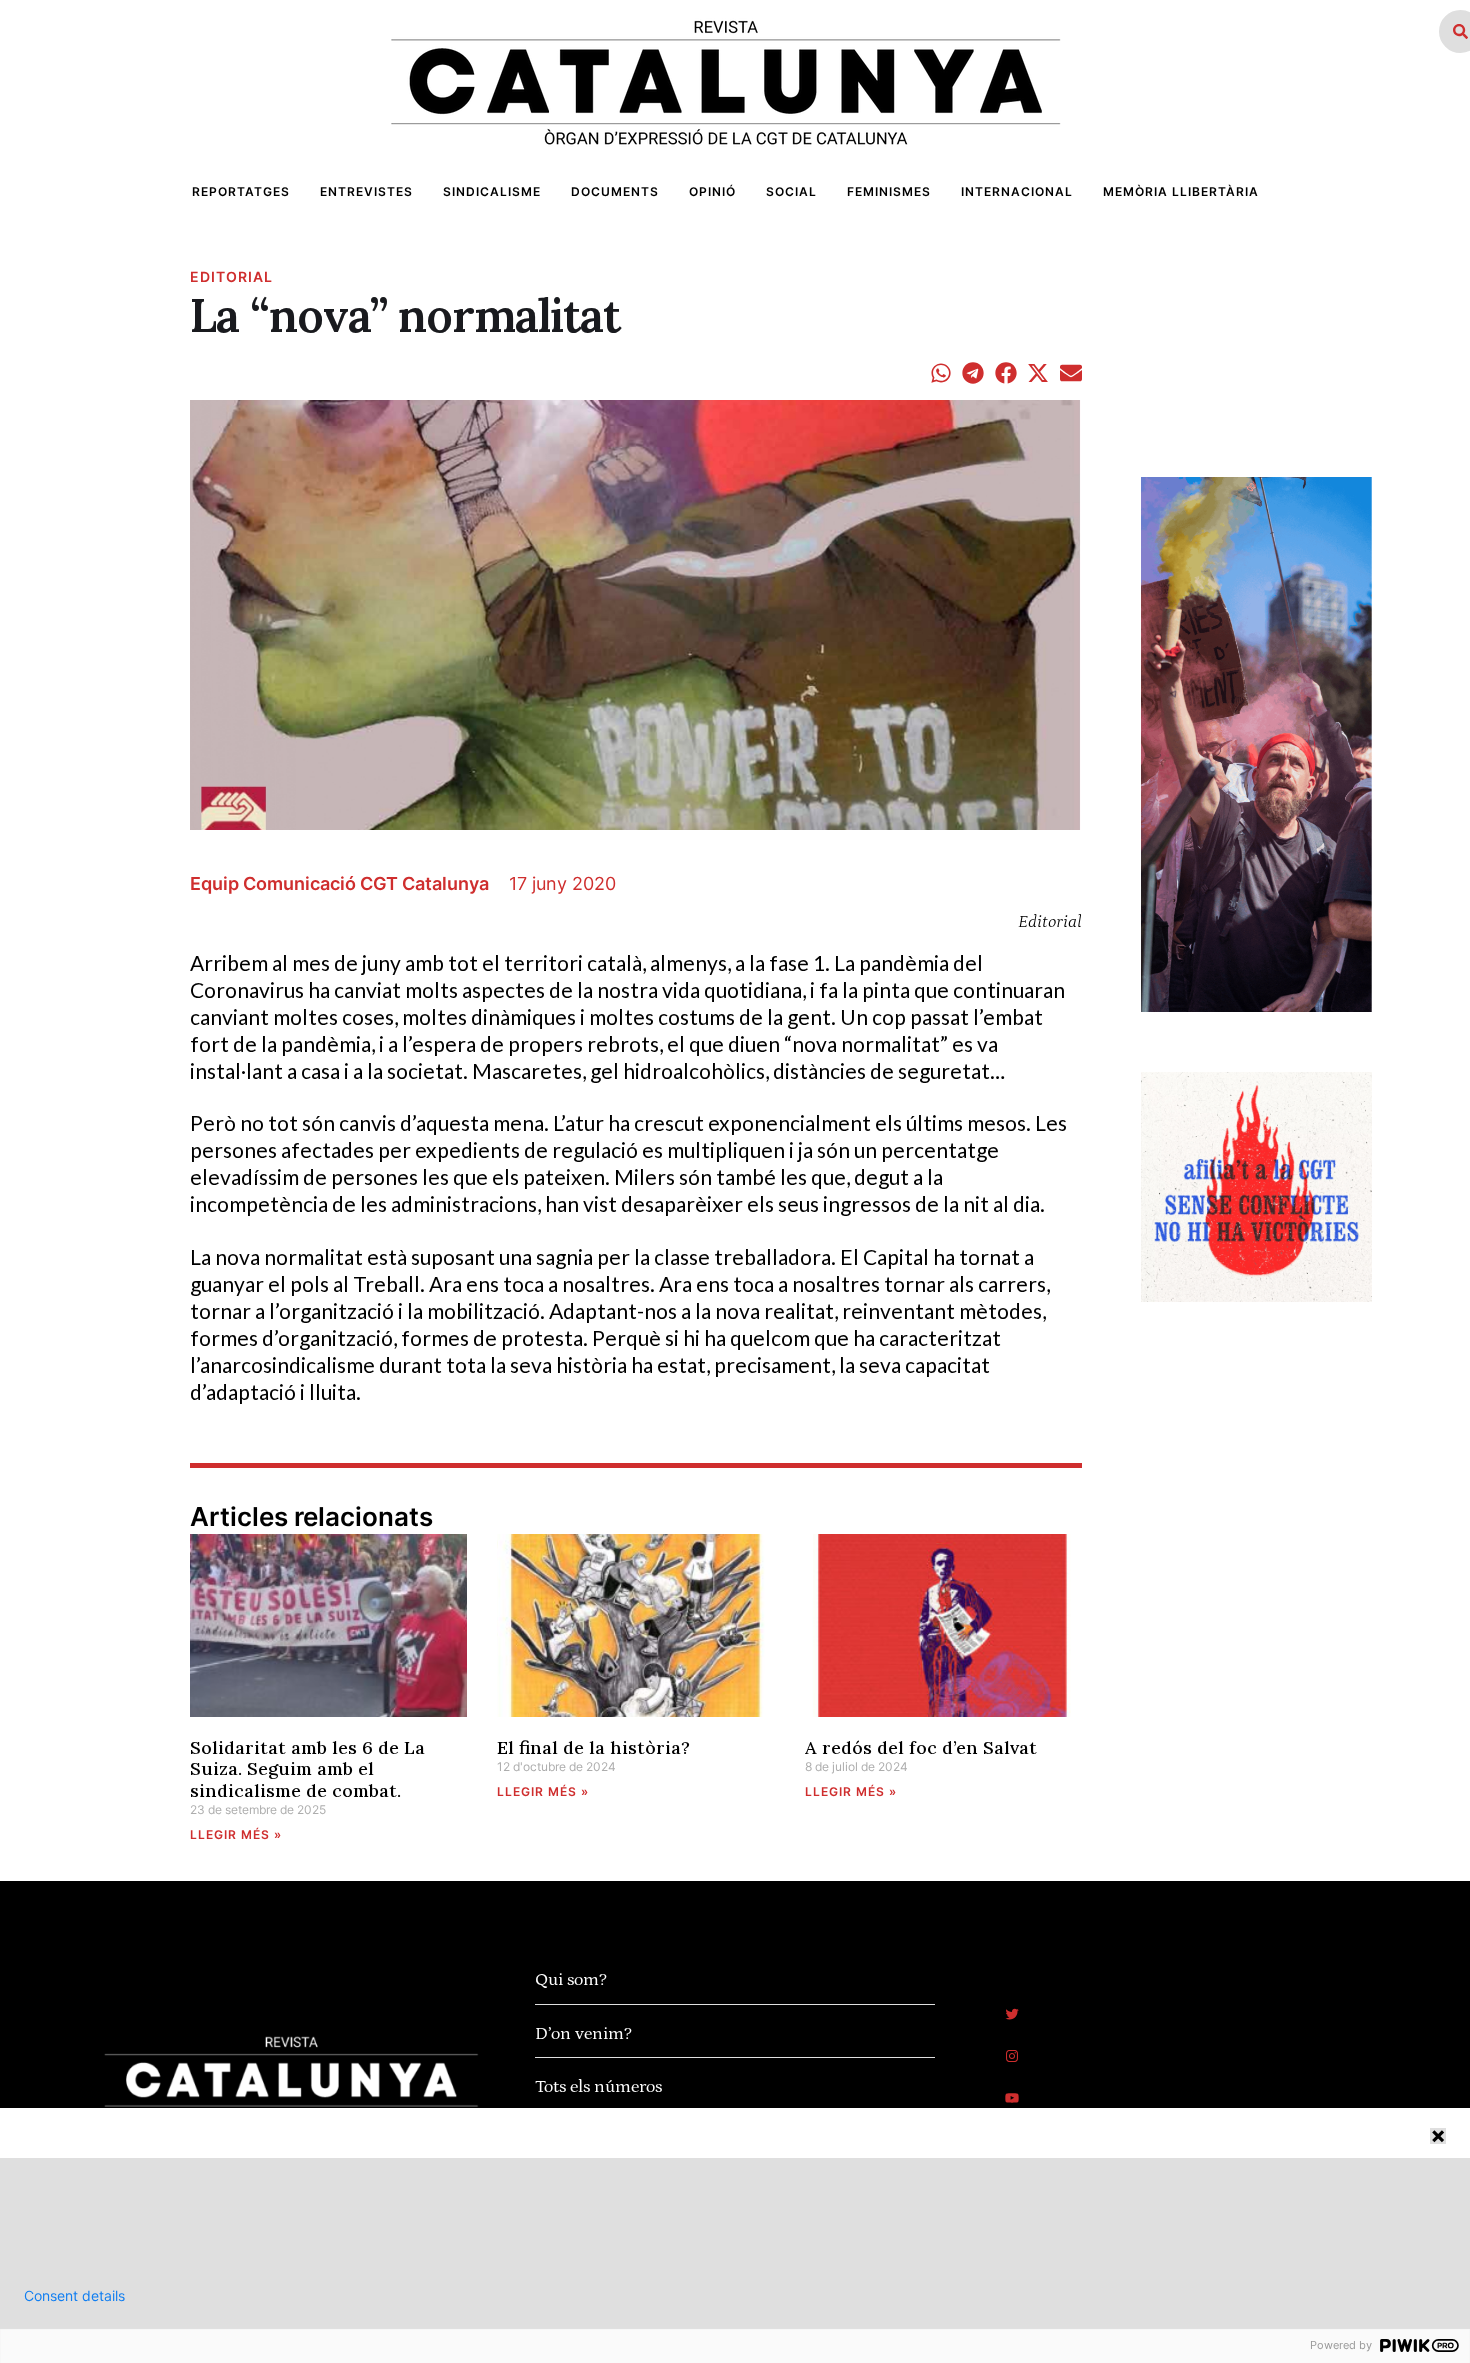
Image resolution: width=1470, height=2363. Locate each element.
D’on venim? (583, 2034)
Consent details (74, 2296)
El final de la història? (593, 1747)
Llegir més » (236, 1834)
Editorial (231, 276)
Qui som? (571, 1980)
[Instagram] (1012, 2056)
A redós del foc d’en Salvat (921, 1747)
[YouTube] (1012, 2098)
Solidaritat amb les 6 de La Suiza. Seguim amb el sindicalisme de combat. (307, 1769)
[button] (941, 372)
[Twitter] (1012, 2014)
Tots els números (598, 2087)
